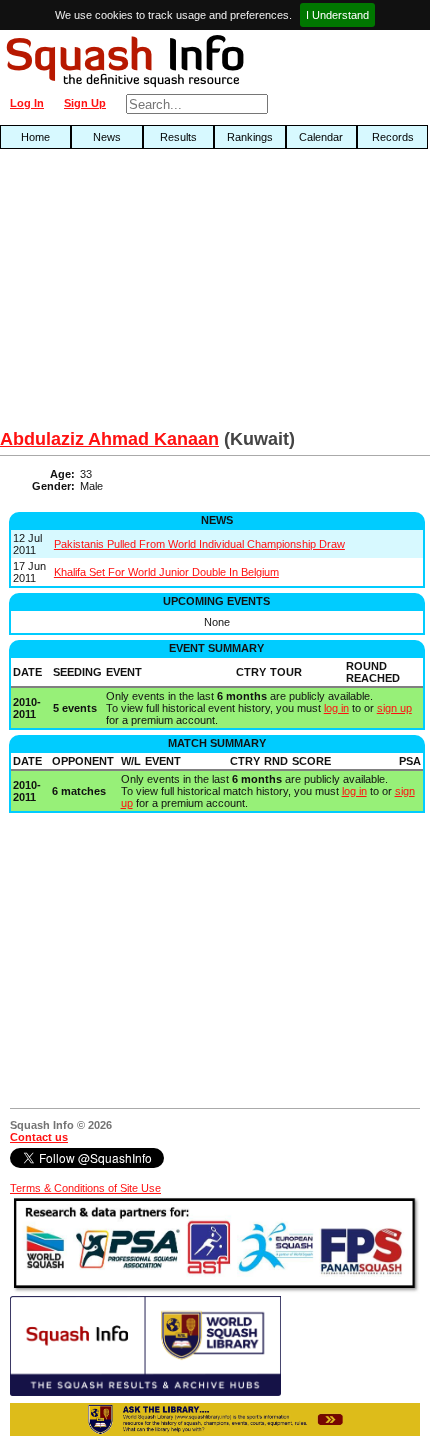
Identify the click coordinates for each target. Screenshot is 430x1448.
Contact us (39, 1137)
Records (393, 137)
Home (35, 137)
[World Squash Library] (145, 1392)
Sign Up (85, 103)
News (107, 137)
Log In (27, 103)
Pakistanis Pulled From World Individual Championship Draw (199, 544)
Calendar (321, 137)
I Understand (337, 15)
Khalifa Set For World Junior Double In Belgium (166, 572)
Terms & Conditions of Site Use (85, 1188)
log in (336, 708)
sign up (394, 708)
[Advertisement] (137, 294)
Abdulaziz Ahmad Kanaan (109, 439)
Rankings (250, 137)
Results (178, 137)
